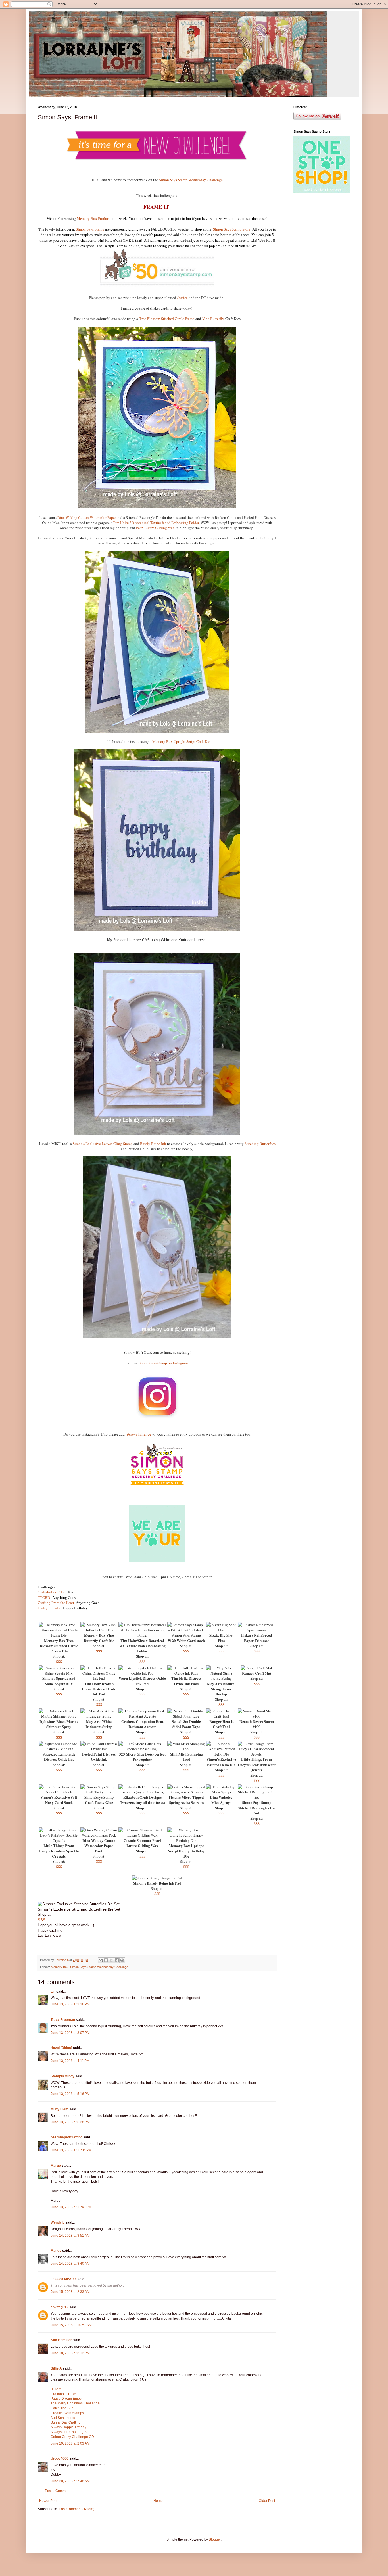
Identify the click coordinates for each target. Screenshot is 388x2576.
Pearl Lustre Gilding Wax (155, 528)
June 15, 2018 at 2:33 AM (70, 2292)
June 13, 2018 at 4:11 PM (70, 2061)
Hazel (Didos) (61, 2048)
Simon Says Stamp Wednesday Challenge (191, 180)
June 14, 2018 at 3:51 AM (70, 2236)
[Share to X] (111, 1960)
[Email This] (101, 1960)
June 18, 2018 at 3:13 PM (70, 2353)
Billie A (56, 2368)
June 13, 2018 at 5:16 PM (70, 2094)
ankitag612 (60, 2307)
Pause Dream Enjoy (66, 2399)
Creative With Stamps (67, 2413)
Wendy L (58, 2222)
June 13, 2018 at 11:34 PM (71, 2150)
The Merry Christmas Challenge (75, 2403)
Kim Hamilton (61, 2340)
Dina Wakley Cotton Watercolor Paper (87, 517)
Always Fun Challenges (69, 2432)
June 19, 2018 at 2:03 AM (70, 2443)
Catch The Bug (62, 2408)
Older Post (267, 2501)
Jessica (182, 298)
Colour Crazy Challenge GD (72, 2437)
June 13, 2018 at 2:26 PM (70, 2004)
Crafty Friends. (50, 1608)
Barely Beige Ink (153, 1144)
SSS (59, 1662)
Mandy (56, 2251)
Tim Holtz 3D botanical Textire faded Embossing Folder (156, 523)
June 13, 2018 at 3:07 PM (70, 2033)
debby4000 (60, 2458)
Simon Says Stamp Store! (233, 229)
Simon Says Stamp (90, 229)
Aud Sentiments (63, 2418)
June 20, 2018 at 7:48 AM (70, 2481)
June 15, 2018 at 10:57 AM (71, 2325)
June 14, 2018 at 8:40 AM (70, 2264)
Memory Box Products (94, 219)
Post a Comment (58, 2491)
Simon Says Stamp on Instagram (163, 1363)
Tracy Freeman (63, 2020)
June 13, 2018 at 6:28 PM (70, 2122)
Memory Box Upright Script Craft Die (181, 741)
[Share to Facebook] (117, 1960)
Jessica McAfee (64, 2279)
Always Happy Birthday (68, 2427)
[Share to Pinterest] (122, 1960)
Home (158, 2501)
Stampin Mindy (62, 2076)
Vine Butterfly (213, 319)
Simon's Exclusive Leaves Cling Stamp (103, 1144)
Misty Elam (60, 2109)
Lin (53, 1992)
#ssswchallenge (139, 1434)
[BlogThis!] (106, 1960)
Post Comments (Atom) (77, 2509)
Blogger (215, 2539)
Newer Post (48, 2501)
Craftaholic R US (63, 2394)
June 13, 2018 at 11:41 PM (71, 2207)
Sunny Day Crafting (66, 2422)
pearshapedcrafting (66, 2137)
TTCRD (44, 1598)
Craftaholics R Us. (52, 1592)
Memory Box (60, 1967)
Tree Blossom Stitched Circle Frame (167, 319)
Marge (56, 2166)
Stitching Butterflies (260, 1144)
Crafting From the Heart (56, 1603)
